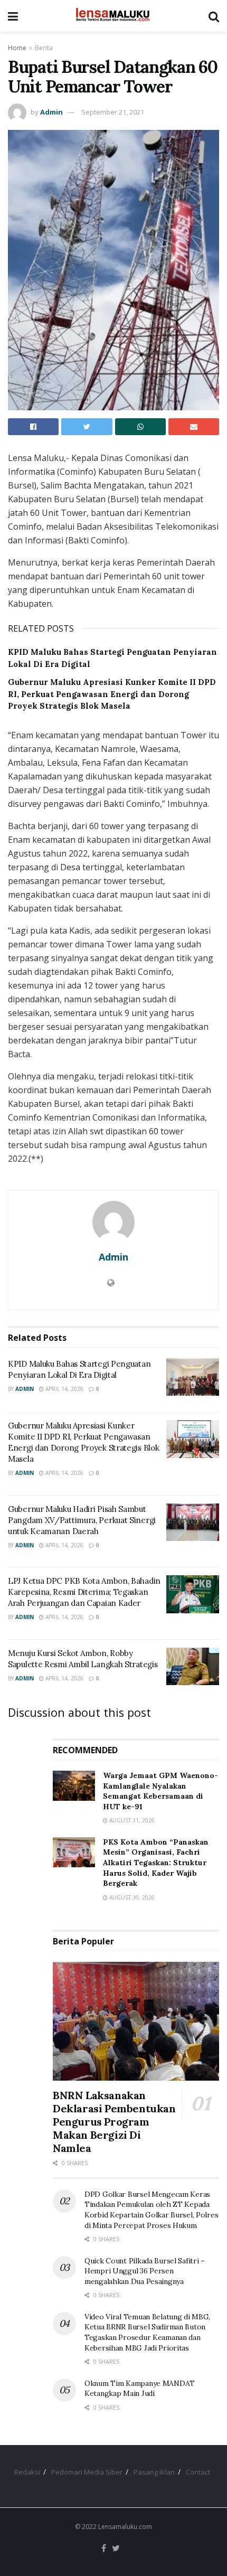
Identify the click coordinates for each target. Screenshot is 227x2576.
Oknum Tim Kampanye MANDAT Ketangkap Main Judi (140, 2389)
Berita (44, 48)
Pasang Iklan (154, 2472)
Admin (51, 112)
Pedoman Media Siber (87, 2472)
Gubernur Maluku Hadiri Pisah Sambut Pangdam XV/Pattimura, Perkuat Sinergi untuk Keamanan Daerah (82, 1520)
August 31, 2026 (131, 1820)
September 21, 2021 (113, 112)
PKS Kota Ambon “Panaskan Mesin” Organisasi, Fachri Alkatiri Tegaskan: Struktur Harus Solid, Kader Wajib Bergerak (156, 1863)
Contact (198, 2472)
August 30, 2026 (131, 1897)
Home (17, 48)
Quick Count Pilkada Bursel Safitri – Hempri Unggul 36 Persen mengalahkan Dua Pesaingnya (145, 2271)
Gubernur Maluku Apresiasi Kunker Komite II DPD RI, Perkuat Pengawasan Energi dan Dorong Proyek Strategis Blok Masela (112, 694)
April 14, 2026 (64, 1389)
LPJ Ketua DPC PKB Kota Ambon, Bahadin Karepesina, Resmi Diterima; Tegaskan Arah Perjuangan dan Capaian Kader (84, 1592)
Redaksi (27, 2472)
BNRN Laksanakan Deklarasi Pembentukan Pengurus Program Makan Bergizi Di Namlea (114, 2122)
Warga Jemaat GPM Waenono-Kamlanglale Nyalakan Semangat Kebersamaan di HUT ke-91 (160, 1791)
